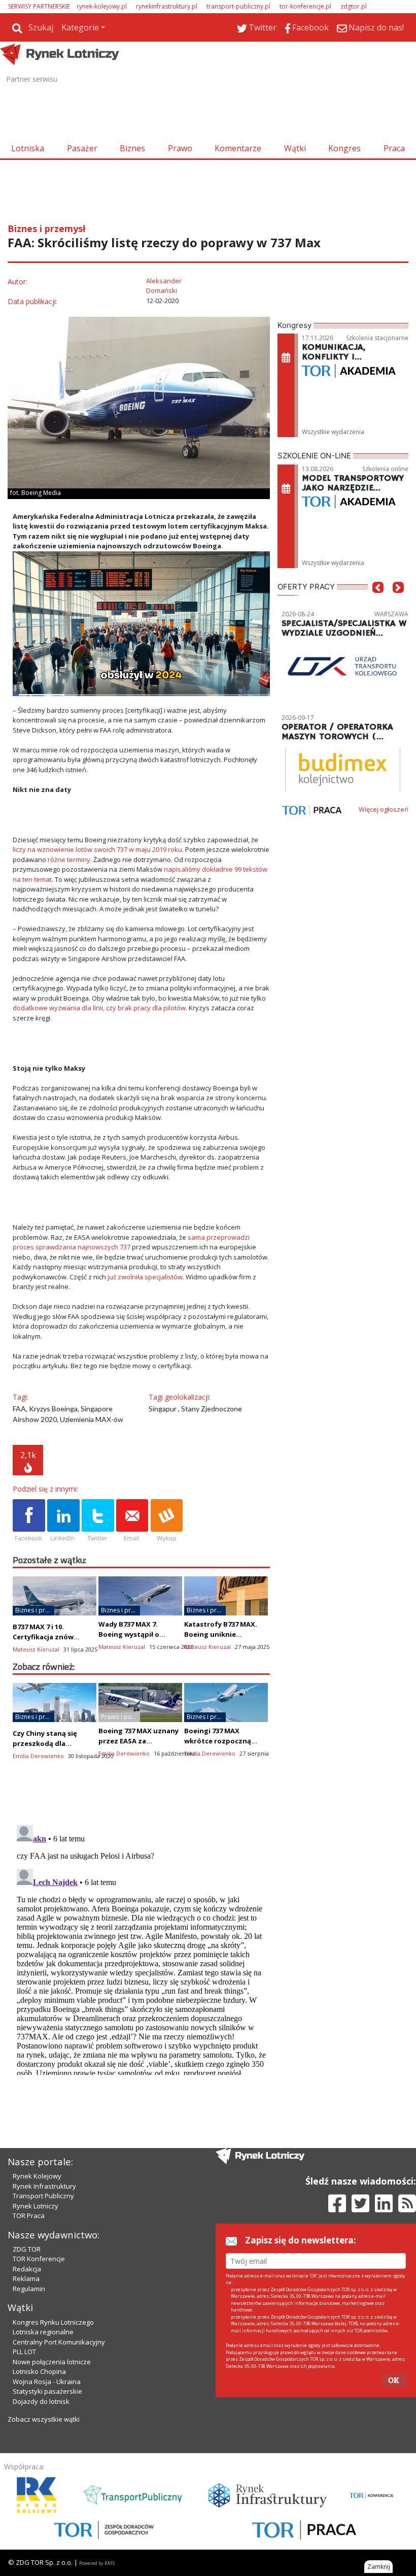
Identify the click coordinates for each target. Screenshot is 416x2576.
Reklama (26, 2278)
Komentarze (238, 148)
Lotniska (28, 148)
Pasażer (82, 148)
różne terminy (69, 860)
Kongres (344, 148)
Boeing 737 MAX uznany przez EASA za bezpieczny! (138, 1741)
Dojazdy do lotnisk (41, 2401)
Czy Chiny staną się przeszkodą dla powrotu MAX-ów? (45, 1743)
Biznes (132, 148)
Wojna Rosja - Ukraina (47, 2382)
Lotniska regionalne (43, 2332)
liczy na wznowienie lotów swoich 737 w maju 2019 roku (97, 849)
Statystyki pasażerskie (47, 2391)
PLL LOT (24, 2352)
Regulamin (29, 2289)
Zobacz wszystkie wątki (44, 2419)
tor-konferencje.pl (305, 6)
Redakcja (27, 2269)
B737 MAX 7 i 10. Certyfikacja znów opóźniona (43, 1637)
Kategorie (80, 27)
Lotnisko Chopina (39, 2371)
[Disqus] (141, 1948)
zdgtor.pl (354, 6)
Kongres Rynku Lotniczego (53, 2322)
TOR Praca (29, 2216)
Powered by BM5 (97, 2563)
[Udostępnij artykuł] (63, 1521)
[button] (378, 602)
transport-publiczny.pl (238, 6)
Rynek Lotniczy (36, 2206)
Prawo (180, 148)
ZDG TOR (27, 2249)
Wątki (295, 148)
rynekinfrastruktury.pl (167, 6)
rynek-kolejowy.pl (102, 6)
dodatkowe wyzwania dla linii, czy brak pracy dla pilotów (99, 1008)
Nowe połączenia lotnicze (52, 2362)
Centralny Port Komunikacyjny (59, 2342)
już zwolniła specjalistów (145, 1277)
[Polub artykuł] (29, 1521)
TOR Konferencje (39, 2259)
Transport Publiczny (43, 2196)
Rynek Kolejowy (37, 2176)
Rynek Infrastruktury (44, 2186)
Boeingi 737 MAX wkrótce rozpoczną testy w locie (218, 1741)
